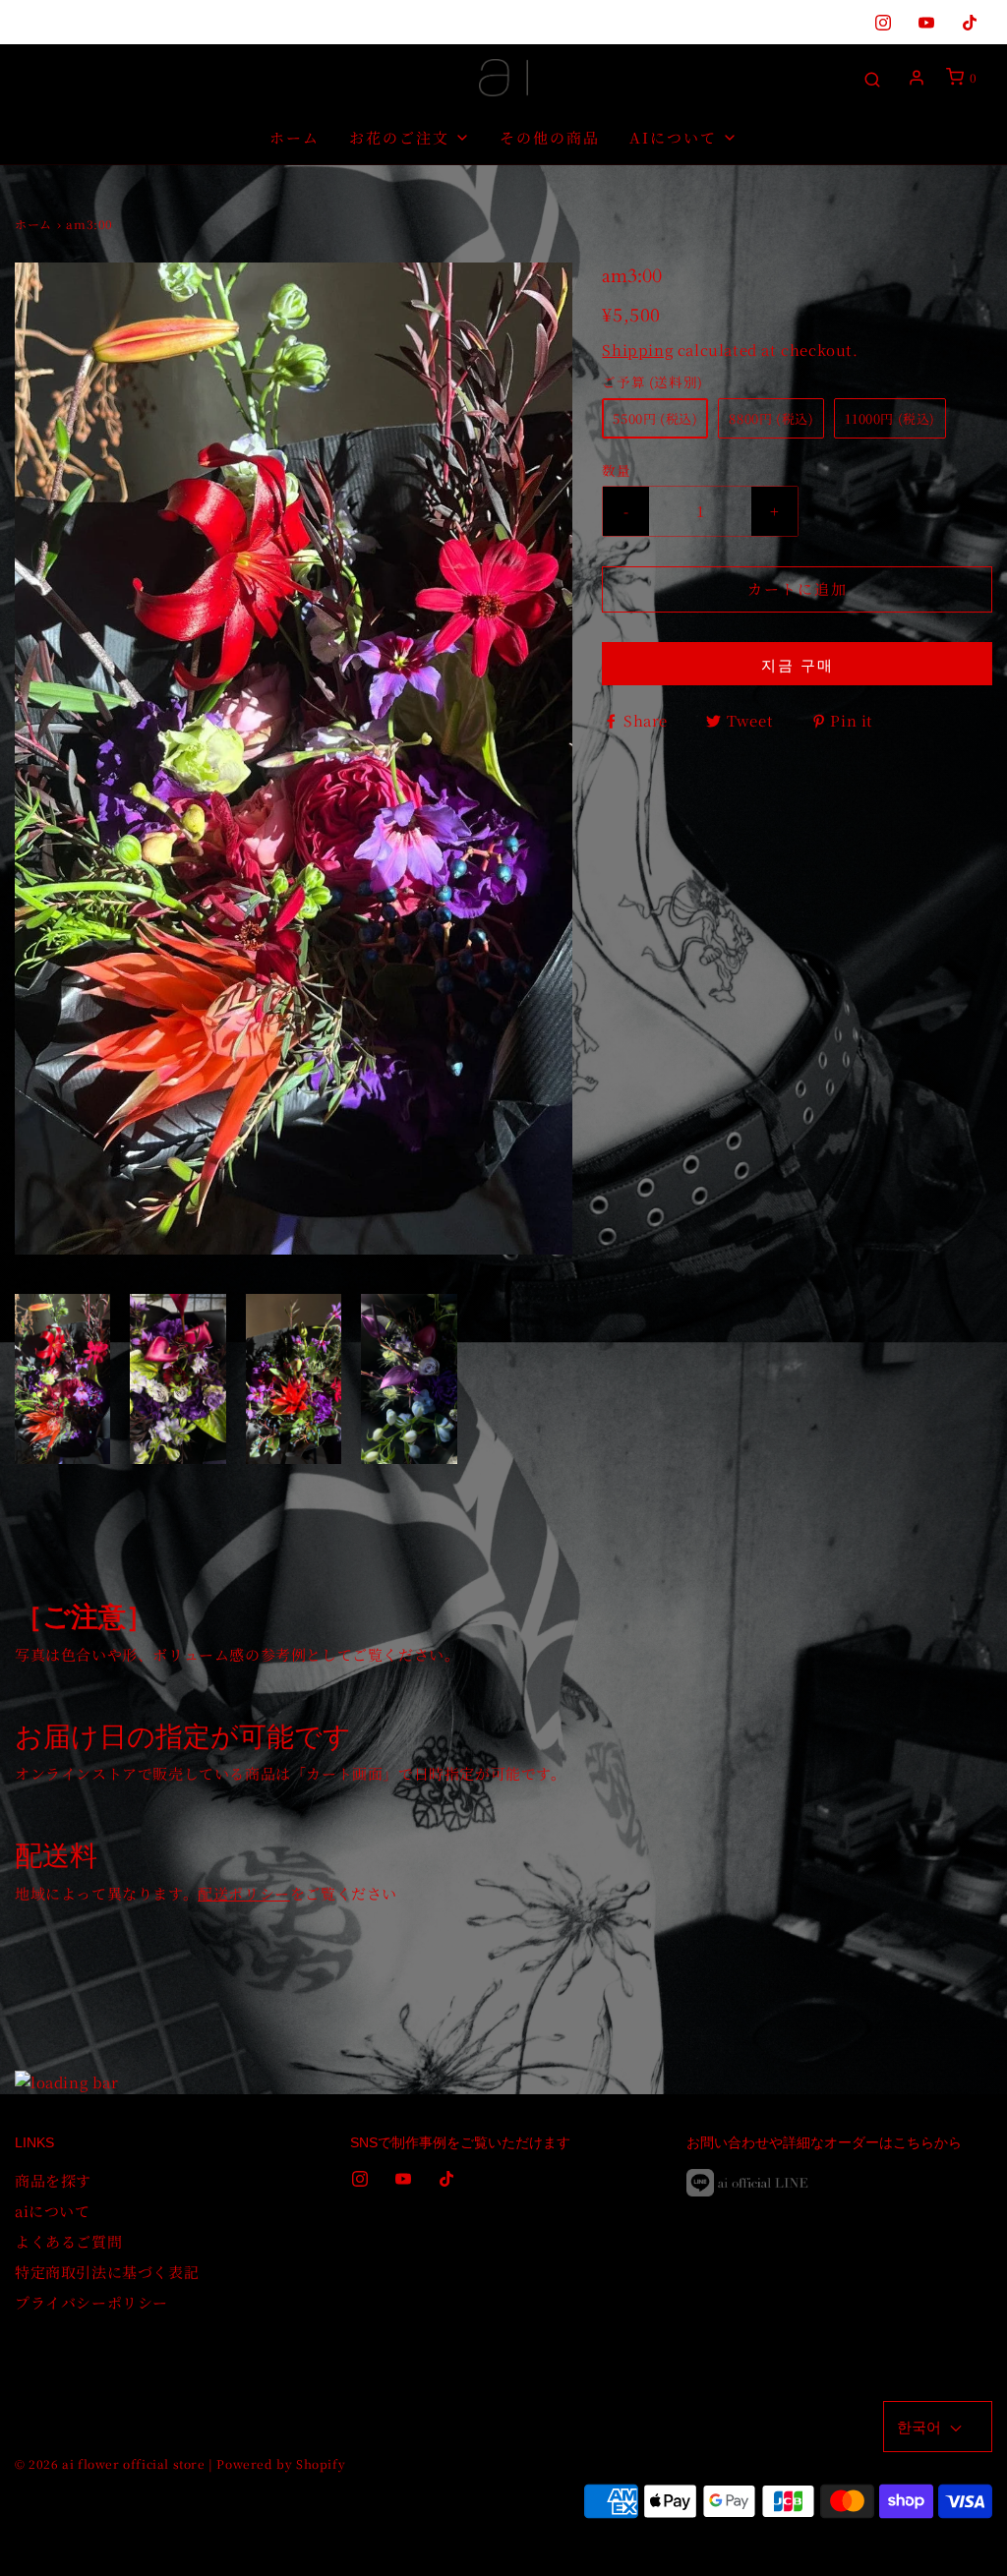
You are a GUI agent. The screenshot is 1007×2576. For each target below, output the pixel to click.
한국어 (921, 2426)
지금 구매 (798, 664)
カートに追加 (798, 588)
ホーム (295, 137)
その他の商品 (550, 137)
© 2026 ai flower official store (110, 2463)
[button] (62, 1379)
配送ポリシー (244, 1893)
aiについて (53, 2211)
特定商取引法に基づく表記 (107, 2272)
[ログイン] (917, 78)
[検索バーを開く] (872, 78)
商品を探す (53, 2180)
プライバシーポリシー (91, 2302)
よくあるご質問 (68, 2241)
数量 (616, 470)
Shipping (637, 350)
